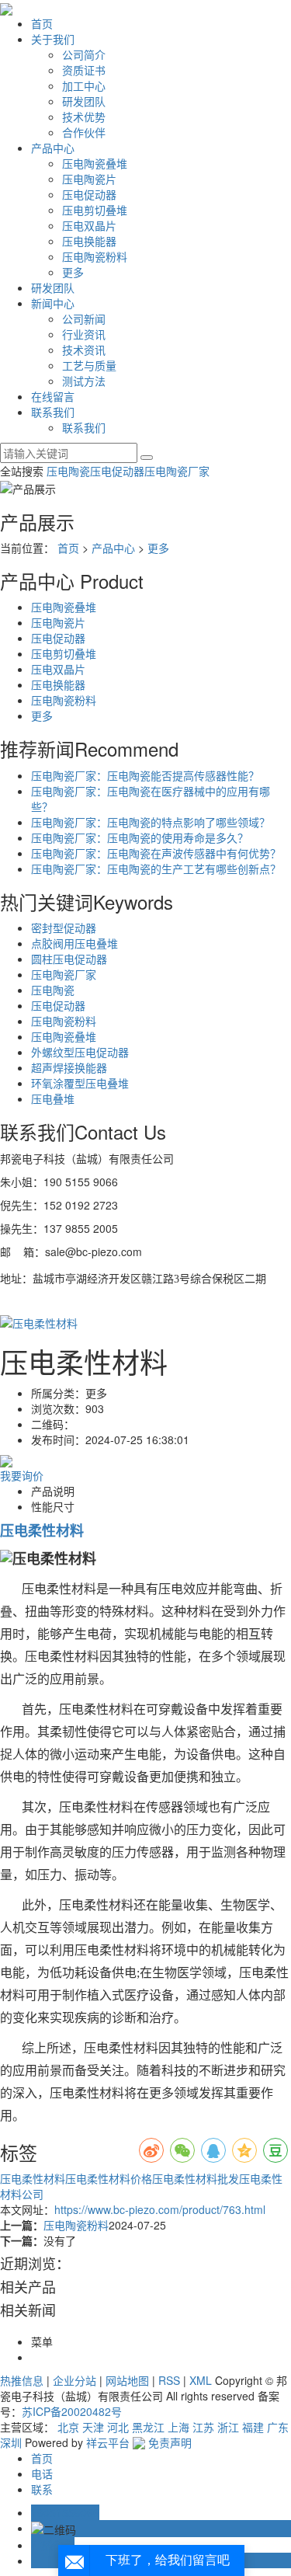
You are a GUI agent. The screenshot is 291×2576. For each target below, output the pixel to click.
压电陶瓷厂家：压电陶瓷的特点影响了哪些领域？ (151, 822)
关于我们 (53, 39)
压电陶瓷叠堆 (95, 163)
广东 (278, 2427)
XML (201, 2380)
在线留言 (53, 396)
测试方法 (84, 381)
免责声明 (170, 2442)
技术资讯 (84, 350)
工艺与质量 (89, 365)
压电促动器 (89, 194)
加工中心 (84, 85)
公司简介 (84, 54)
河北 (118, 2427)
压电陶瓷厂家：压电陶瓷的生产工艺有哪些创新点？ (156, 869)
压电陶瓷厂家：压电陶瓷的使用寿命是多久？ (140, 837)
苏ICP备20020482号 (72, 2411)
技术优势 (84, 117)
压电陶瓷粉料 (95, 256)
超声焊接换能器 (69, 1067)
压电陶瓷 (68, 471)
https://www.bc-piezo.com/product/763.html (160, 2209)
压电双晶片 (89, 225)
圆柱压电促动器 (69, 959)
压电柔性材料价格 (109, 2178)
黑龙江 (148, 2427)
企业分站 (74, 2380)
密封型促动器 (64, 928)
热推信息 (22, 2380)
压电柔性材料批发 (196, 2178)
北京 (68, 2427)
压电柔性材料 (33, 2178)
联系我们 (53, 412)
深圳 (11, 2442)
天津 (93, 2427)
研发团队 (84, 101)
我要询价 (22, 1475)
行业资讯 (84, 334)
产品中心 (53, 148)
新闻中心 (53, 303)
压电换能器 (89, 241)
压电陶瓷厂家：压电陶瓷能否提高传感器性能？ (145, 775)
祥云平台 (108, 2442)
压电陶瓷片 (89, 179)
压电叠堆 (53, 1098)
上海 (178, 2427)
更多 (73, 272)
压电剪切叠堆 (95, 210)
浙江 (228, 2427)
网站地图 (127, 2380)
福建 (253, 2427)
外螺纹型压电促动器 (80, 1052)
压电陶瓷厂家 (177, 471)
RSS (169, 2380)
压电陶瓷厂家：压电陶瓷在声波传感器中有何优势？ (156, 853)
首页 (42, 23)
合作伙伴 (84, 132)
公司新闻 (84, 319)
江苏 (203, 2427)
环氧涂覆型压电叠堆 (80, 1083)
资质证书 (84, 70)
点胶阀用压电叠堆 (74, 943)
